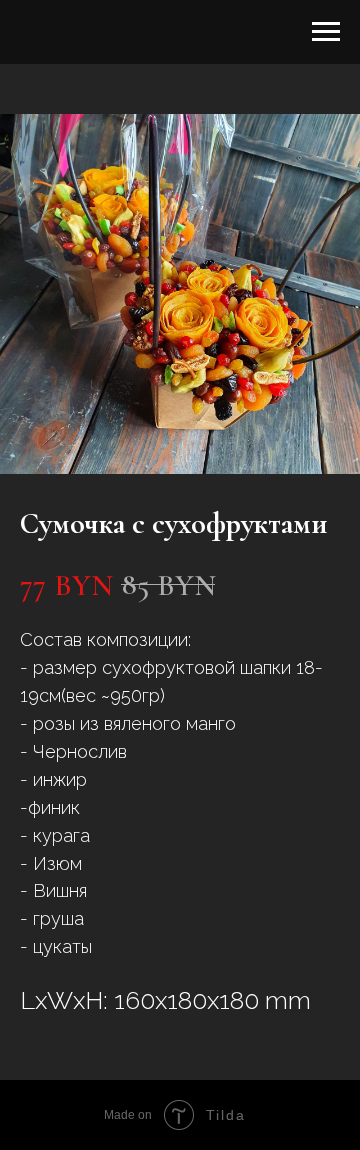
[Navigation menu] (326, 32)
